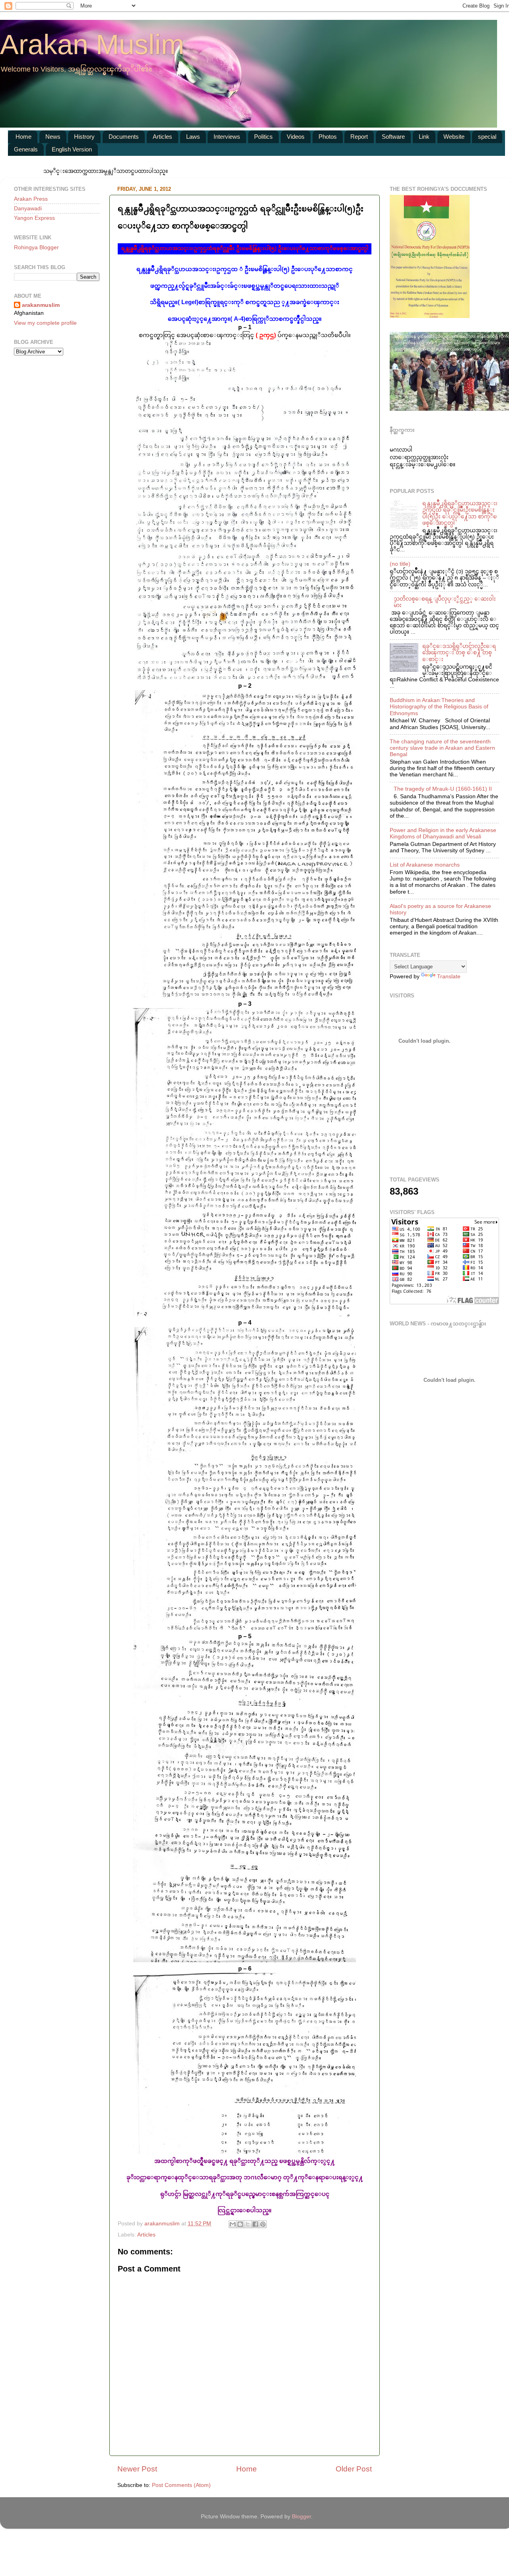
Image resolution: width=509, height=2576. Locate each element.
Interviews (227, 137)
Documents (124, 137)
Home (23, 137)
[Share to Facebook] (255, 2224)
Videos (296, 137)
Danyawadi (28, 209)
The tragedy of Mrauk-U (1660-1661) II (443, 789)
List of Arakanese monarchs (425, 865)
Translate (449, 977)
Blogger (301, 2517)
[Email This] (233, 2224)
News (53, 137)
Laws (193, 137)
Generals (26, 149)
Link (424, 137)
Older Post (354, 2469)
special (487, 137)
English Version (72, 149)
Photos (328, 137)
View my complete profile (45, 323)
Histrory (84, 137)
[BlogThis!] (240, 2224)
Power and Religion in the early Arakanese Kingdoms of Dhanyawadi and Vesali (443, 833)
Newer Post (137, 2469)
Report (359, 137)
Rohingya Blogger (36, 247)
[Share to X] (248, 2224)
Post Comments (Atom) (181, 2485)
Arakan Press (31, 199)
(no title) (400, 564)
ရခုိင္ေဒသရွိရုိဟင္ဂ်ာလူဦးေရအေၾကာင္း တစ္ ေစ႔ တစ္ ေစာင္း (459, 653)
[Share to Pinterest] (263, 2224)
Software (393, 137)
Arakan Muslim (92, 45)
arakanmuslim (41, 305)
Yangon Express (34, 218)
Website (454, 137)
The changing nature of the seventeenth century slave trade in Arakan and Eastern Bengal (442, 748)
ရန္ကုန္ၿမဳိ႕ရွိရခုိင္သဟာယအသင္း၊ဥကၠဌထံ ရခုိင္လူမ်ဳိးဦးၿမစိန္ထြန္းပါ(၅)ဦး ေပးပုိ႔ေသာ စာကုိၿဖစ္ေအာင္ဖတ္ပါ (460, 513)
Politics (263, 137)
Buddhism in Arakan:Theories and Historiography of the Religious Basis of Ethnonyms (439, 707)
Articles (162, 137)
